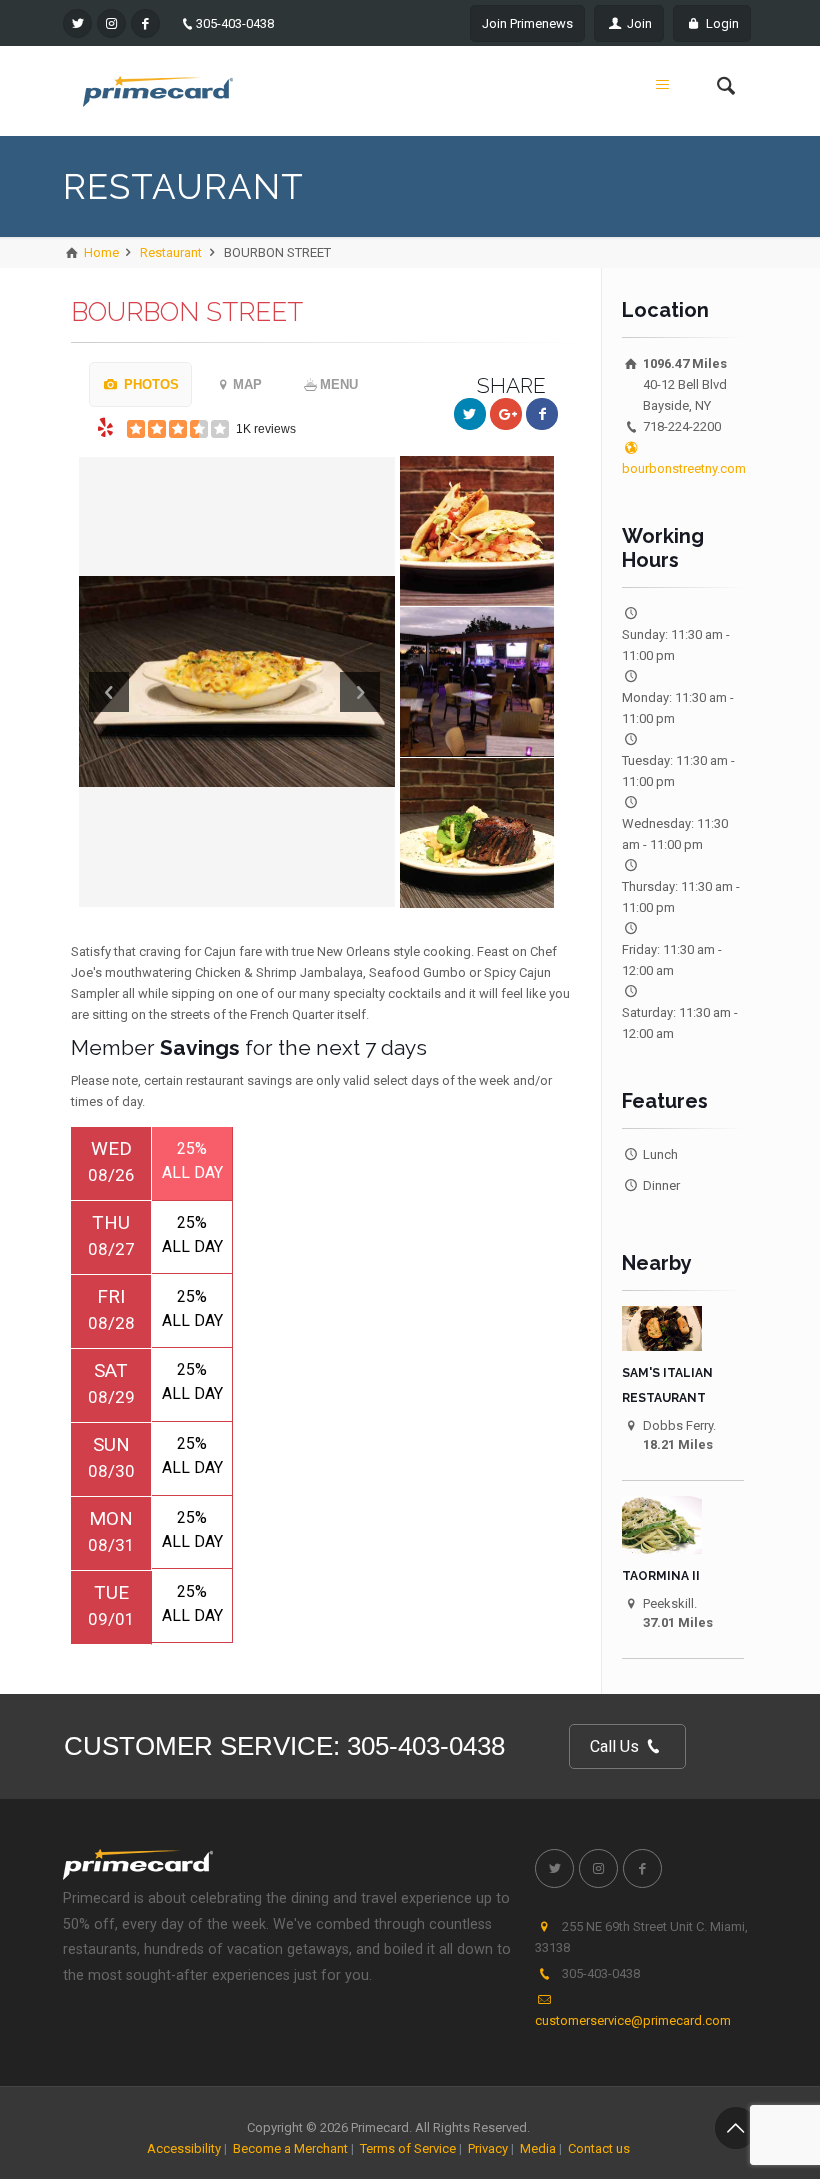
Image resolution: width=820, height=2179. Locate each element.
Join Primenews (527, 23)
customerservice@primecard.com (633, 2020)
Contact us (599, 2148)
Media (538, 2148)
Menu (339, 384)
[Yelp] (106, 427)
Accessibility (184, 2148)
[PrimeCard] (158, 91)
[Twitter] (77, 23)
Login (721, 23)
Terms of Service (408, 2148)
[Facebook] (145, 23)
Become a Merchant (290, 2148)
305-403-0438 (235, 23)
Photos (149, 384)
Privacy (488, 2148)
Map (247, 384)
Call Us (616, 1746)
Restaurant (171, 252)
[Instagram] (111, 23)
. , (641, 1937)
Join (638, 23)
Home (100, 252)
